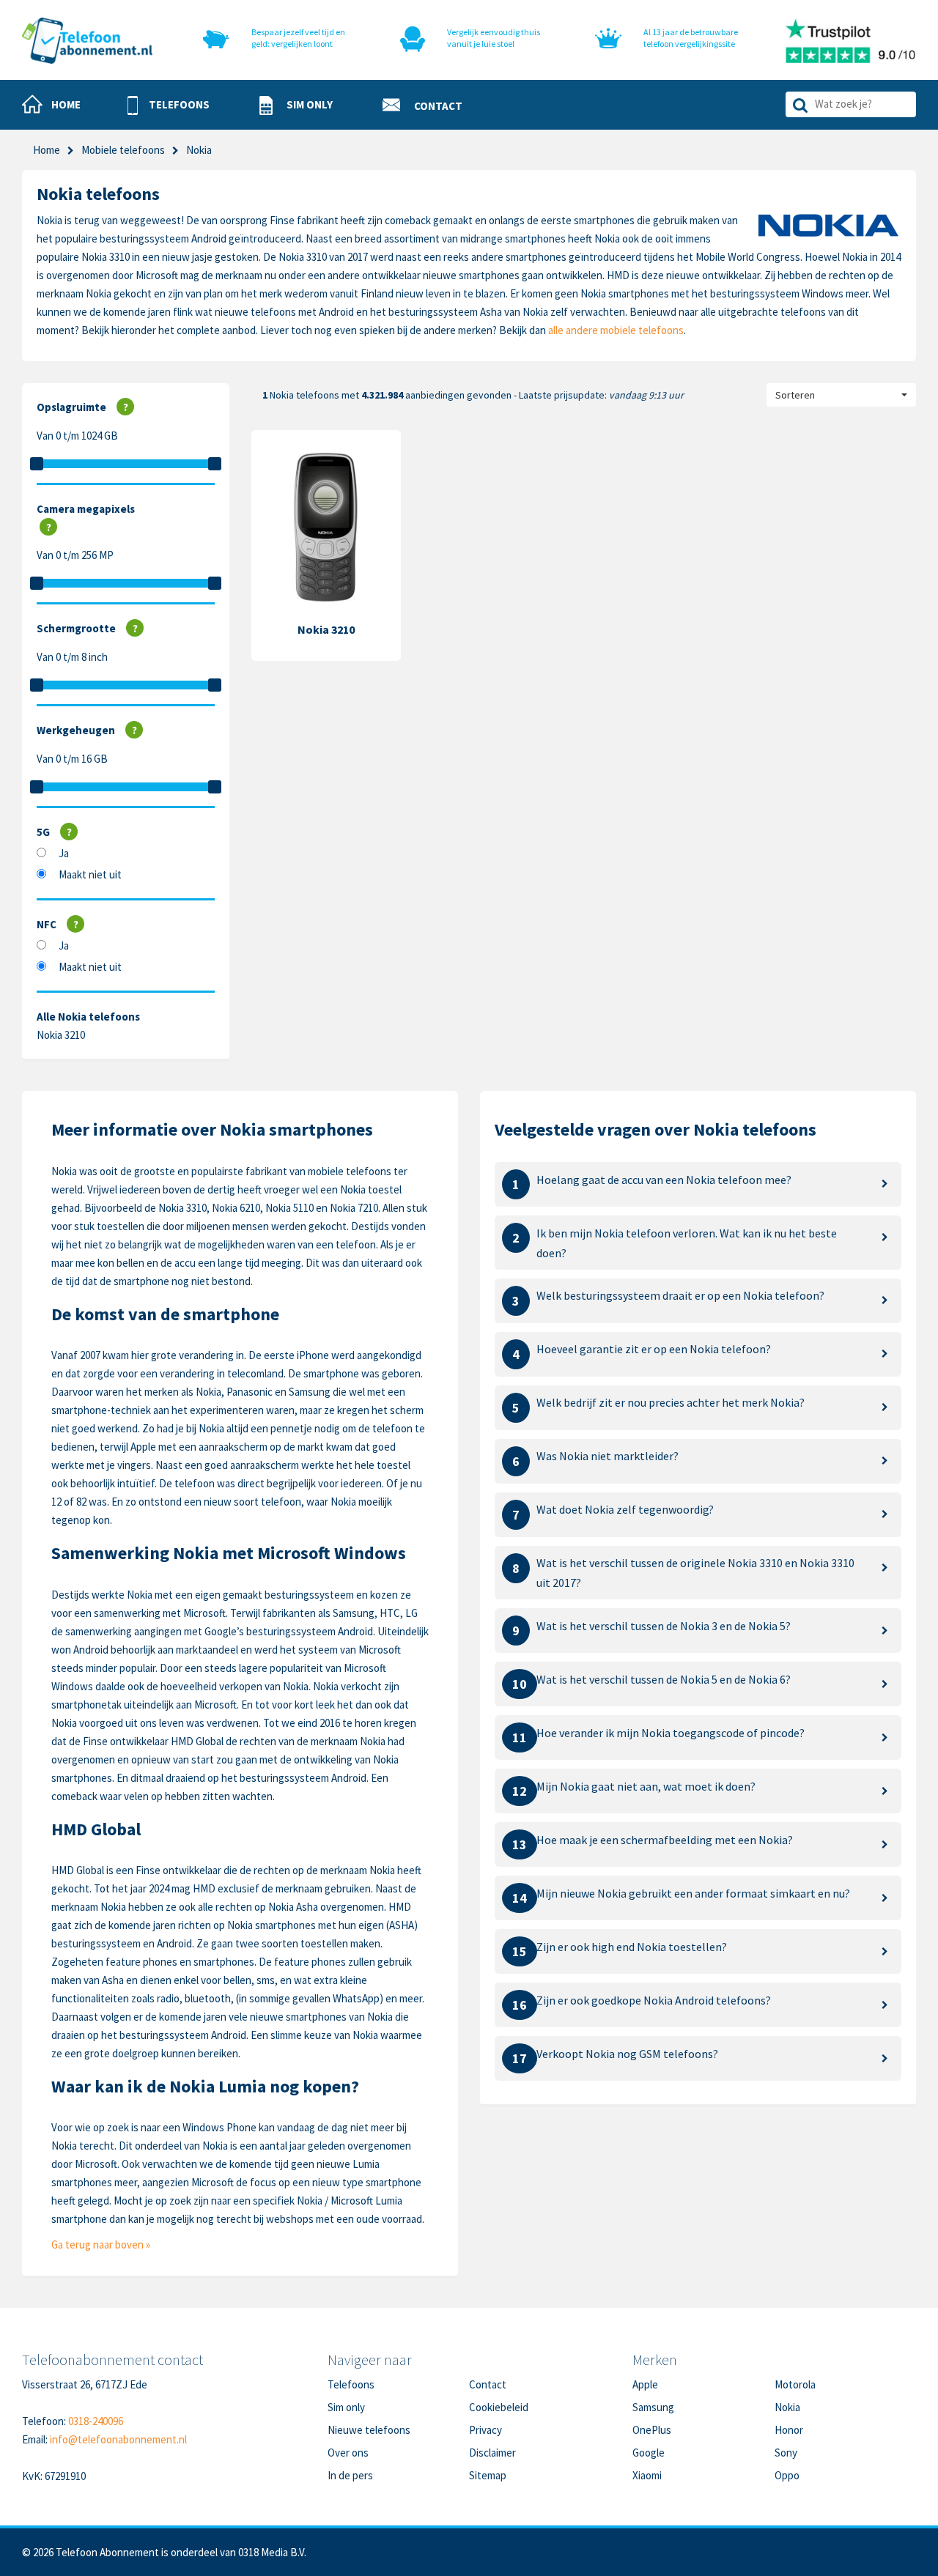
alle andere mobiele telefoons (616, 330)
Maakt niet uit (90, 874)
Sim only (346, 2407)
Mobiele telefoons (123, 150)
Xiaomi (647, 2475)
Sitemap (488, 2475)
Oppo (787, 2475)
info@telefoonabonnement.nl (118, 2439)
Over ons (348, 2453)
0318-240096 (96, 2421)
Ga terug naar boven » (101, 2244)
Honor (789, 2430)
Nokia (787, 2407)
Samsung (653, 2407)
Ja (64, 853)
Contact (488, 2384)
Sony (786, 2453)
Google (649, 2453)
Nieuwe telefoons (369, 2430)
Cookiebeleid (499, 2407)
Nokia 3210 (61, 1035)
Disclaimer (492, 2453)
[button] (169, 106)
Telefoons (351, 2384)
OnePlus (652, 2430)
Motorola (795, 2384)
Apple (645, 2384)
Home (47, 150)
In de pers (350, 2475)
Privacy (485, 2430)
